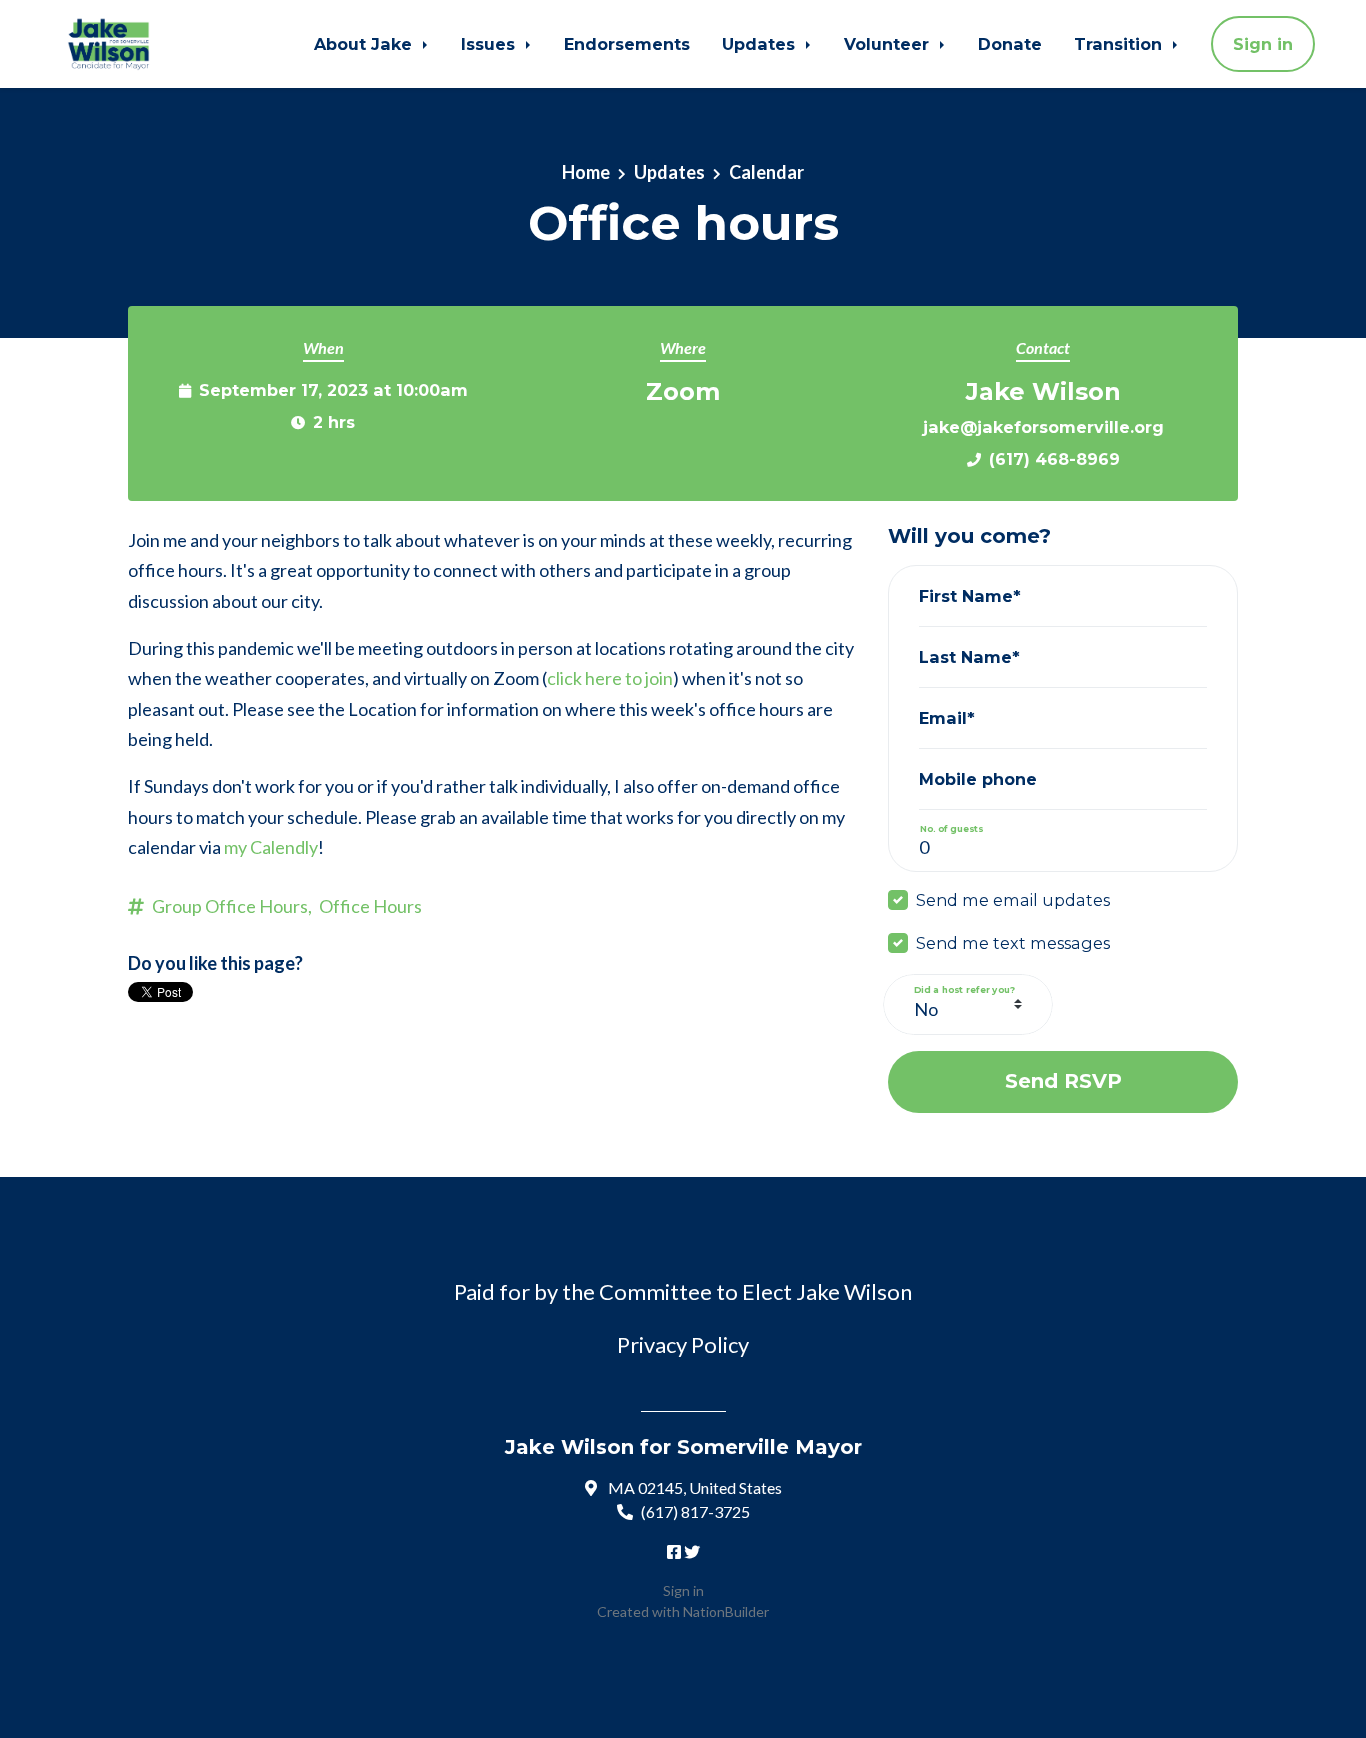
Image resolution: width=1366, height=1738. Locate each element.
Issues (490, 44)
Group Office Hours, (232, 906)
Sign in (1263, 44)
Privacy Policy (683, 1344)
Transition (1120, 44)
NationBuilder (726, 1611)
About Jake (365, 44)
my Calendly (271, 847)
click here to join (610, 678)
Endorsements (627, 44)
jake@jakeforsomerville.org (1043, 427)
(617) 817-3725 (695, 1511)
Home (586, 172)
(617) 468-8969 (1054, 459)
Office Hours (370, 906)
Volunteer (889, 44)
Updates (761, 44)
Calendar (766, 172)
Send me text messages (1013, 943)
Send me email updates (1013, 900)
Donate (1010, 44)
